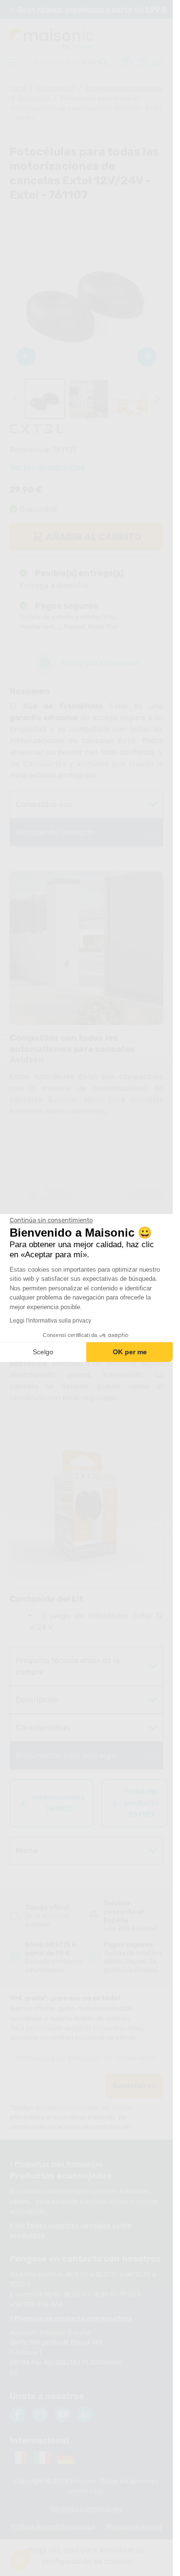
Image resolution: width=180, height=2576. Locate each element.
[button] (20, 2560)
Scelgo (43, 1352)
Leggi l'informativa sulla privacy (50, 1321)
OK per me (130, 1352)
